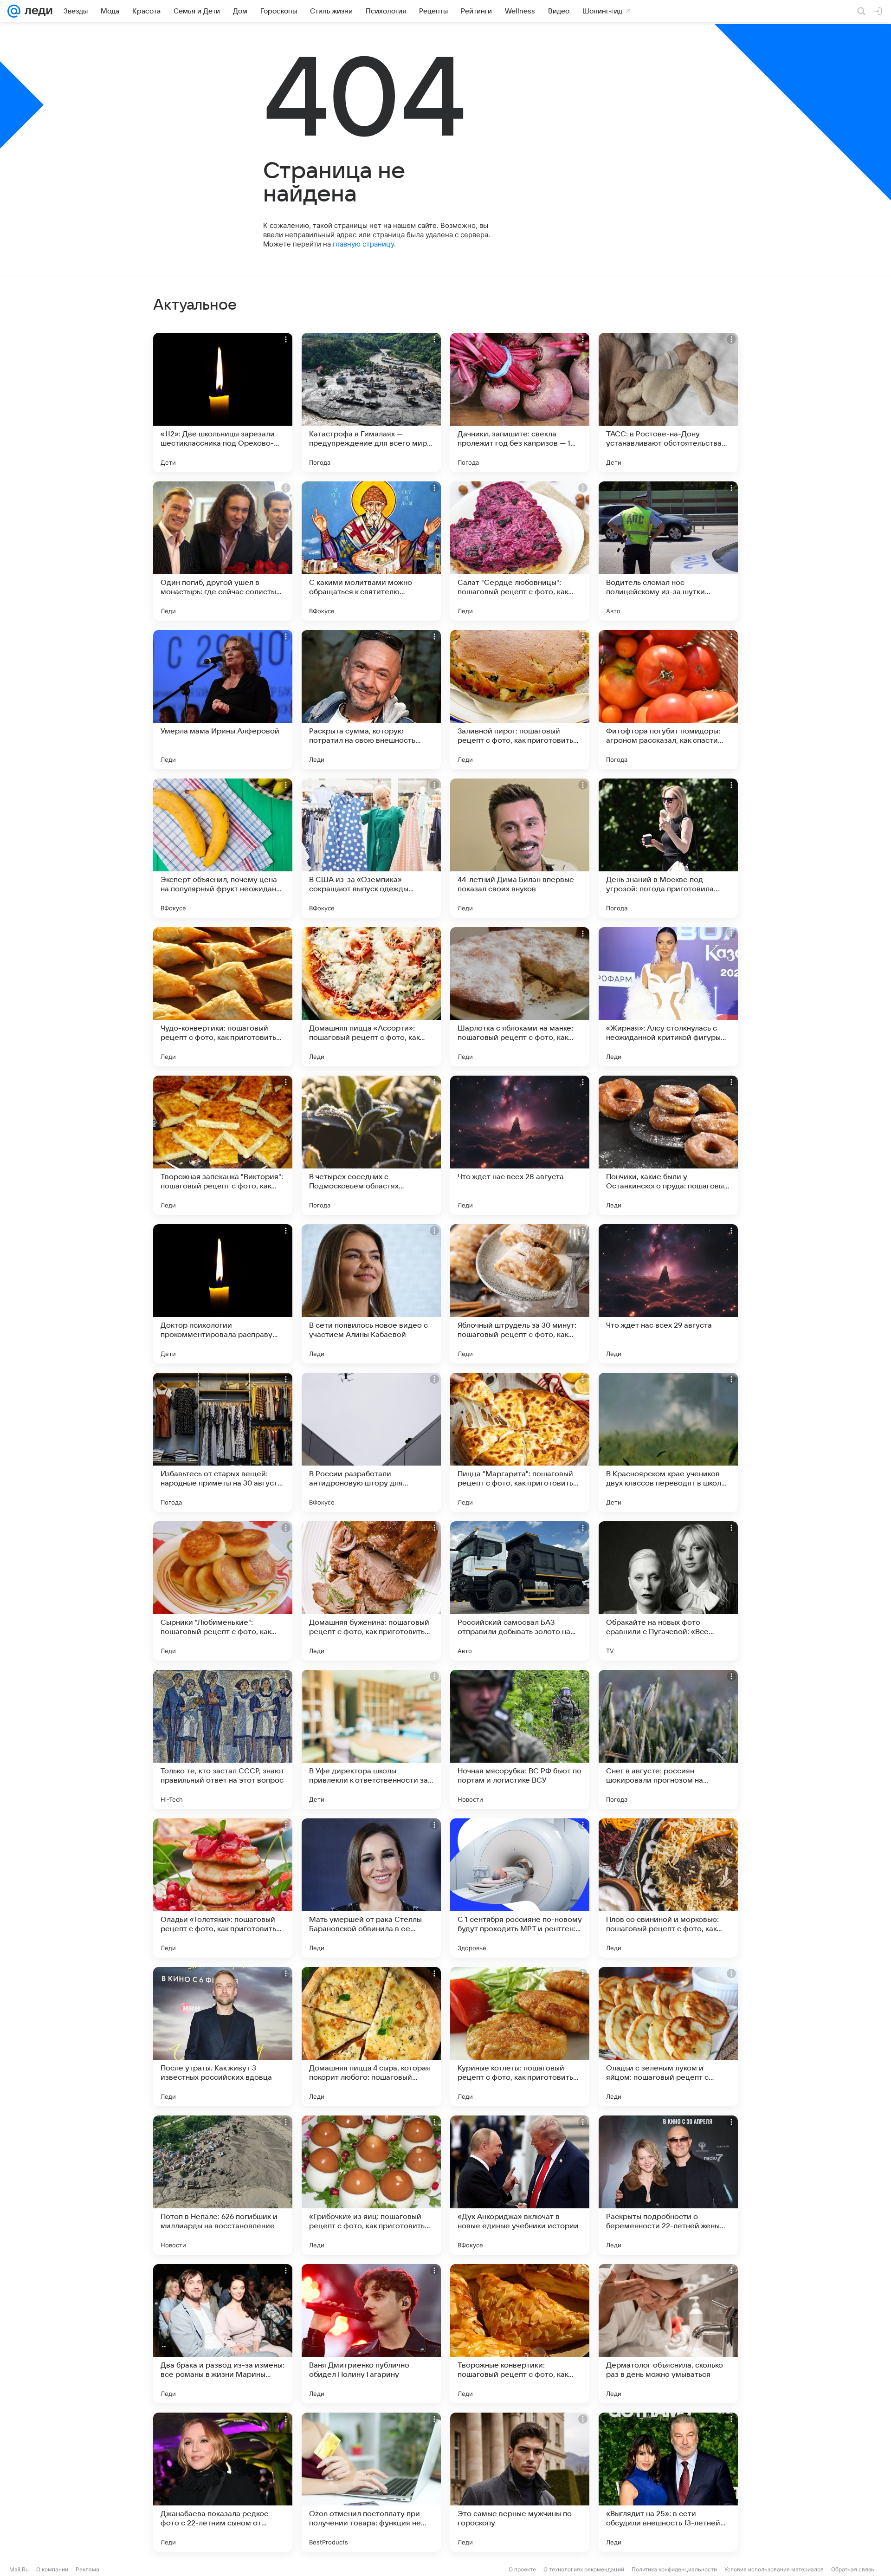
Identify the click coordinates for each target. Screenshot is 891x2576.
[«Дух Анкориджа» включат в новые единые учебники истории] (520, 2185)
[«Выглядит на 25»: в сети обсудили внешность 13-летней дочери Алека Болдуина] (668, 2482)
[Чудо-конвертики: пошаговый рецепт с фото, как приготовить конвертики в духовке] (223, 997)
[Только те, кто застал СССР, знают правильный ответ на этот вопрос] (223, 1739)
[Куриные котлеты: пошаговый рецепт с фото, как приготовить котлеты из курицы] (520, 2037)
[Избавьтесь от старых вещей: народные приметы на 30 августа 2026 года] (223, 1442)
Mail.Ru (19, 2569)
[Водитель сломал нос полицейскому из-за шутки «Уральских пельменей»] (668, 551)
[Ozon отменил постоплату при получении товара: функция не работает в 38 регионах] (371, 2482)
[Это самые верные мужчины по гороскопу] (520, 2482)
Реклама (87, 2569)
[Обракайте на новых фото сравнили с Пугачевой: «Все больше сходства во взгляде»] (668, 1591)
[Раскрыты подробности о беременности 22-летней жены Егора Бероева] (668, 2185)
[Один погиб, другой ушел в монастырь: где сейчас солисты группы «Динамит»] (223, 551)
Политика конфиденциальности (674, 2569)
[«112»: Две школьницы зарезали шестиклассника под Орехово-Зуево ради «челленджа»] (223, 402)
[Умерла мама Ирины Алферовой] (223, 700)
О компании (52, 2569)
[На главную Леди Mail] (36, 11)
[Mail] (14, 11)
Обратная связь (853, 2569)
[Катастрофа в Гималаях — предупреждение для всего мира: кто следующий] (371, 402)
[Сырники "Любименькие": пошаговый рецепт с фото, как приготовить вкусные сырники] (223, 1591)
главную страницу (363, 244)
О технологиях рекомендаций (584, 2569)
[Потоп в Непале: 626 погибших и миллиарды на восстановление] (223, 2185)
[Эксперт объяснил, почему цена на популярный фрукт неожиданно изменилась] (223, 848)
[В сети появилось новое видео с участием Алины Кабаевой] (371, 1294)
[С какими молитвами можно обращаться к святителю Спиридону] (371, 551)
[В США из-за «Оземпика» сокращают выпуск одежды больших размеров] (371, 848)
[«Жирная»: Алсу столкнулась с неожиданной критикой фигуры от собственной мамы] (668, 997)
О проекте (522, 2569)
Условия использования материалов (774, 2569)
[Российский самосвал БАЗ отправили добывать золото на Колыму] (520, 1591)
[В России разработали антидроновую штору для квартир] (371, 1442)
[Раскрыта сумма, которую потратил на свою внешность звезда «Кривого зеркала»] (371, 700)
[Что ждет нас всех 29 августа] (668, 1294)
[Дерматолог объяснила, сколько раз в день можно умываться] (668, 2334)
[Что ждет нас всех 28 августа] (520, 1145)
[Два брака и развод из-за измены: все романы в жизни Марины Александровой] (223, 2334)
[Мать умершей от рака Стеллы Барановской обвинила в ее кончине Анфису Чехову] (371, 1888)
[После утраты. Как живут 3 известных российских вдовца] (223, 2037)
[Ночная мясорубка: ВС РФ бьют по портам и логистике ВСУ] (520, 1739)
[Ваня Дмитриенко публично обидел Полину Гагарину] (371, 2334)
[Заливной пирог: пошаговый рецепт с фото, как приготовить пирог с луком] (520, 700)
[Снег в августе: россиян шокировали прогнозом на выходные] (668, 1739)
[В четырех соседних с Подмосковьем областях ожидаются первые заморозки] (371, 1145)
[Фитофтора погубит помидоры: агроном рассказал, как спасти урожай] (668, 700)
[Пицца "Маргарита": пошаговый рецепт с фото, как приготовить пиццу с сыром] (520, 1442)
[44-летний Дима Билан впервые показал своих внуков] (520, 848)
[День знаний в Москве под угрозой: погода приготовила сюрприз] (668, 848)
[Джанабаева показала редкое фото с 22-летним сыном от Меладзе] (223, 2482)
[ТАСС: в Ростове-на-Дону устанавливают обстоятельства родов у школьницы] (668, 402)
